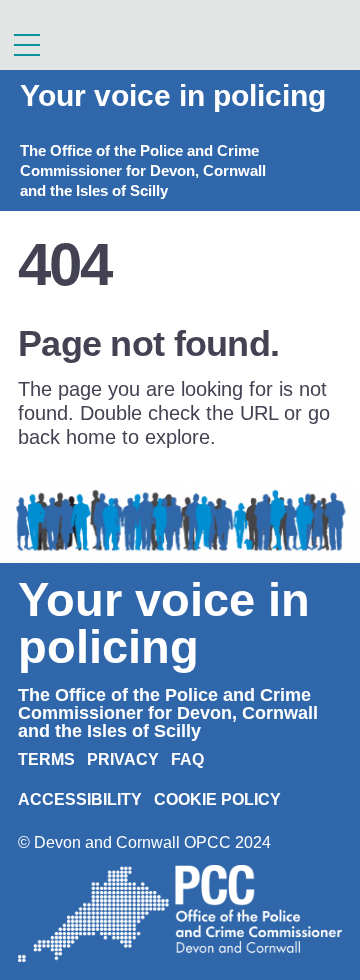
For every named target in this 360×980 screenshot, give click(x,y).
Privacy (123, 759)
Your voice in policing (173, 95)
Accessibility (80, 799)
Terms (46, 759)
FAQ (187, 759)
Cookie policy (217, 799)
